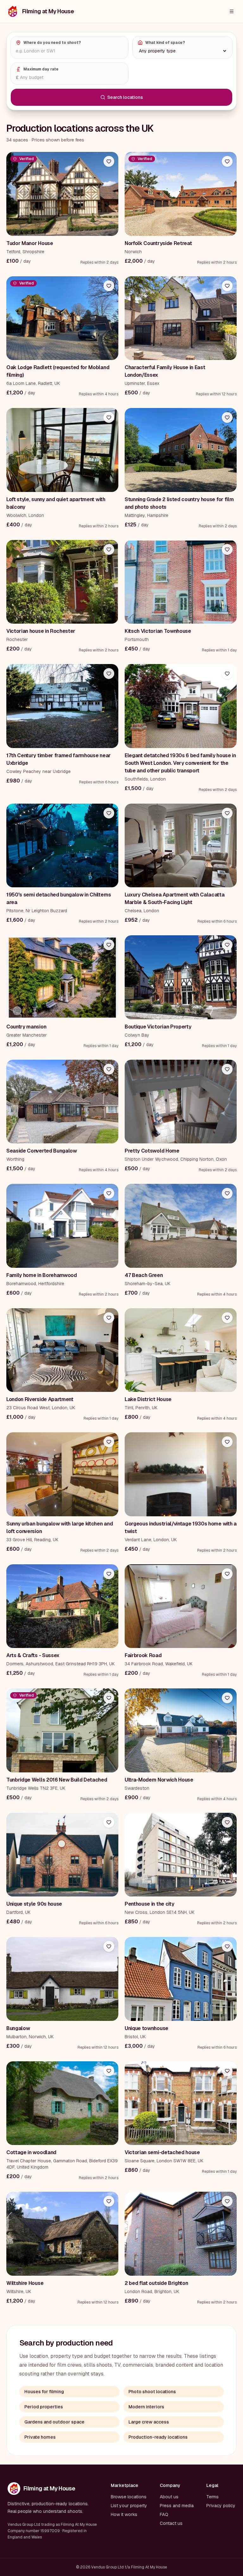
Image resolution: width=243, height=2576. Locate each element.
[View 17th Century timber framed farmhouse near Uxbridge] (62, 706)
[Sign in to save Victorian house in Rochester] (109, 549)
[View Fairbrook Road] (181, 1606)
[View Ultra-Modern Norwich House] (181, 1730)
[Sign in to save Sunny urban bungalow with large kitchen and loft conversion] (109, 1442)
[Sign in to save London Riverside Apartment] (109, 1318)
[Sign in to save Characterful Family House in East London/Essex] (227, 286)
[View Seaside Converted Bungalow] (62, 1102)
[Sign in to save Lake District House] (227, 1318)
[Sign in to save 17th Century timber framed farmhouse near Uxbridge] (109, 674)
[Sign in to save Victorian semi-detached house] (227, 2071)
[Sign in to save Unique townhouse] (227, 1946)
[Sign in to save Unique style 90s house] (109, 1822)
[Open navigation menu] (232, 11)
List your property (129, 2506)
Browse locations (129, 2497)
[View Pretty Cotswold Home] (181, 1102)
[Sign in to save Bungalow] (109, 1946)
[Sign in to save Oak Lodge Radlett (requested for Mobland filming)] (109, 286)
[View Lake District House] (181, 1350)
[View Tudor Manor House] (62, 194)
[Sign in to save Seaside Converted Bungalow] (109, 1069)
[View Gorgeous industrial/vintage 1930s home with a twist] (181, 1474)
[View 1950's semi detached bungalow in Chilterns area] (62, 846)
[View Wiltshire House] (62, 2234)
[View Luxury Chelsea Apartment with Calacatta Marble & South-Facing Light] (181, 846)
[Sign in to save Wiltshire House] (109, 2201)
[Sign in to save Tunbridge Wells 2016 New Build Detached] (109, 1698)
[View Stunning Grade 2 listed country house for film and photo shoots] (181, 450)
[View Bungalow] (62, 1979)
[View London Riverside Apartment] (62, 1350)
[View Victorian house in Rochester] (62, 582)
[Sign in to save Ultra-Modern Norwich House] (227, 1698)
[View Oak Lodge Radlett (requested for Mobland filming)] (62, 318)
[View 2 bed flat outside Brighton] (181, 2234)
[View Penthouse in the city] (181, 1855)
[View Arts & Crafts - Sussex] (62, 1606)
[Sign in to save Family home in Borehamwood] (109, 1193)
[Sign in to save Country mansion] (109, 945)
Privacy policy (221, 2506)
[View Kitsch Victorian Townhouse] (181, 582)
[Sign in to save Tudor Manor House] (109, 161)
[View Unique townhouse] (181, 1979)
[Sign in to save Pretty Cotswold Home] (227, 1069)
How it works (124, 2514)
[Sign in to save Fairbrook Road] (227, 1574)
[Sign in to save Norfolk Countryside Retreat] (227, 161)
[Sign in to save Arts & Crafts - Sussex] (109, 1574)
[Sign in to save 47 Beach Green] (227, 1193)
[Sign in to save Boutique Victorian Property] (227, 945)
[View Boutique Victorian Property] (181, 977)
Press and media (177, 2506)
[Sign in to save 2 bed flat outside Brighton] (227, 2201)
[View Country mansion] (62, 977)
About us (169, 2497)
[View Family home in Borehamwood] (62, 1226)
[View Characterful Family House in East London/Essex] (181, 318)
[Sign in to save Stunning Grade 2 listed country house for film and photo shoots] (227, 417)
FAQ (164, 2514)
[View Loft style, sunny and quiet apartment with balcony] (62, 450)
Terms (212, 2497)
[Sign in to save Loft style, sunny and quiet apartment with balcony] (109, 417)
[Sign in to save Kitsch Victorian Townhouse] (227, 549)
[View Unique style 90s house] (62, 1855)
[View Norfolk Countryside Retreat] (181, 194)
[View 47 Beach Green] (181, 1226)
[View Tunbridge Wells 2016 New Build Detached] (62, 1730)
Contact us (171, 2523)
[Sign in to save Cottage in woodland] (109, 2071)
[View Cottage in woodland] (62, 2103)
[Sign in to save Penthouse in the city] (227, 1822)
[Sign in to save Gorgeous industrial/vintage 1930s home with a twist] (227, 1442)
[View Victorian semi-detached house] (181, 2103)
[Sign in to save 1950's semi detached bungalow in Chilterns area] (109, 813)
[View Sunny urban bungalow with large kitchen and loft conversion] (62, 1474)
